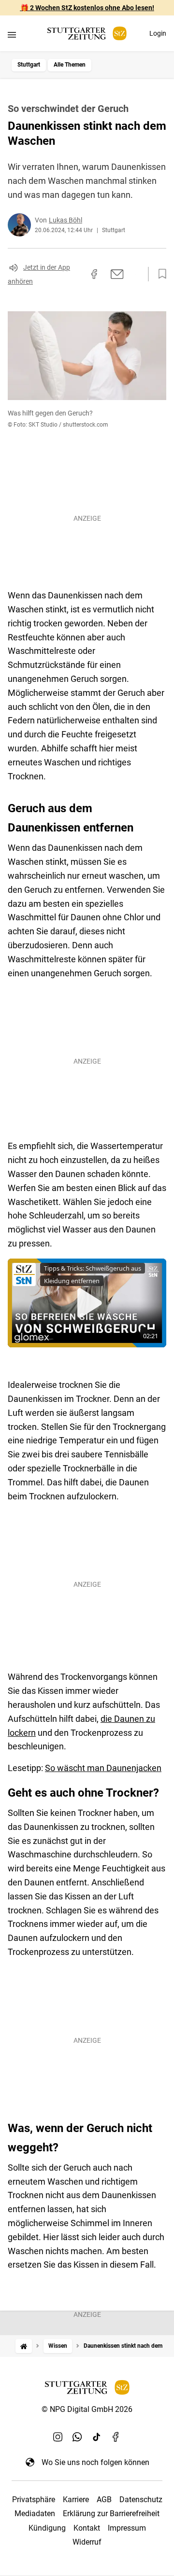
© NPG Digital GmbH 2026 (87, 2409)
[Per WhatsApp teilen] (135, 274)
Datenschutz (141, 2500)
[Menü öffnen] (12, 35)
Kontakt (87, 2528)
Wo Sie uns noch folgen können (95, 2462)
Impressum (127, 2528)
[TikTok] (97, 2437)
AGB (104, 2500)
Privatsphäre (34, 2500)
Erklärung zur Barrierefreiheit (111, 2514)
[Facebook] (116, 2437)
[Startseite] (24, 2346)
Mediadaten (35, 2514)
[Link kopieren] (77, 274)
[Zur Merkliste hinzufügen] (159, 274)
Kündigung (47, 2528)
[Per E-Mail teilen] (117, 274)
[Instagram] (58, 2437)
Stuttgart (29, 65)
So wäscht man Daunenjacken (103, 1768)
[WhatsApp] (77, 2437)
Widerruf (87, 2542)
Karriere (76, 2500)
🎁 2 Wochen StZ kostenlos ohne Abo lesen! (87, 8)
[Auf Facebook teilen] (94, 274)
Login (158, 33)
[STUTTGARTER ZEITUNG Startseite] (87, 34)
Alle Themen (70, 65)
